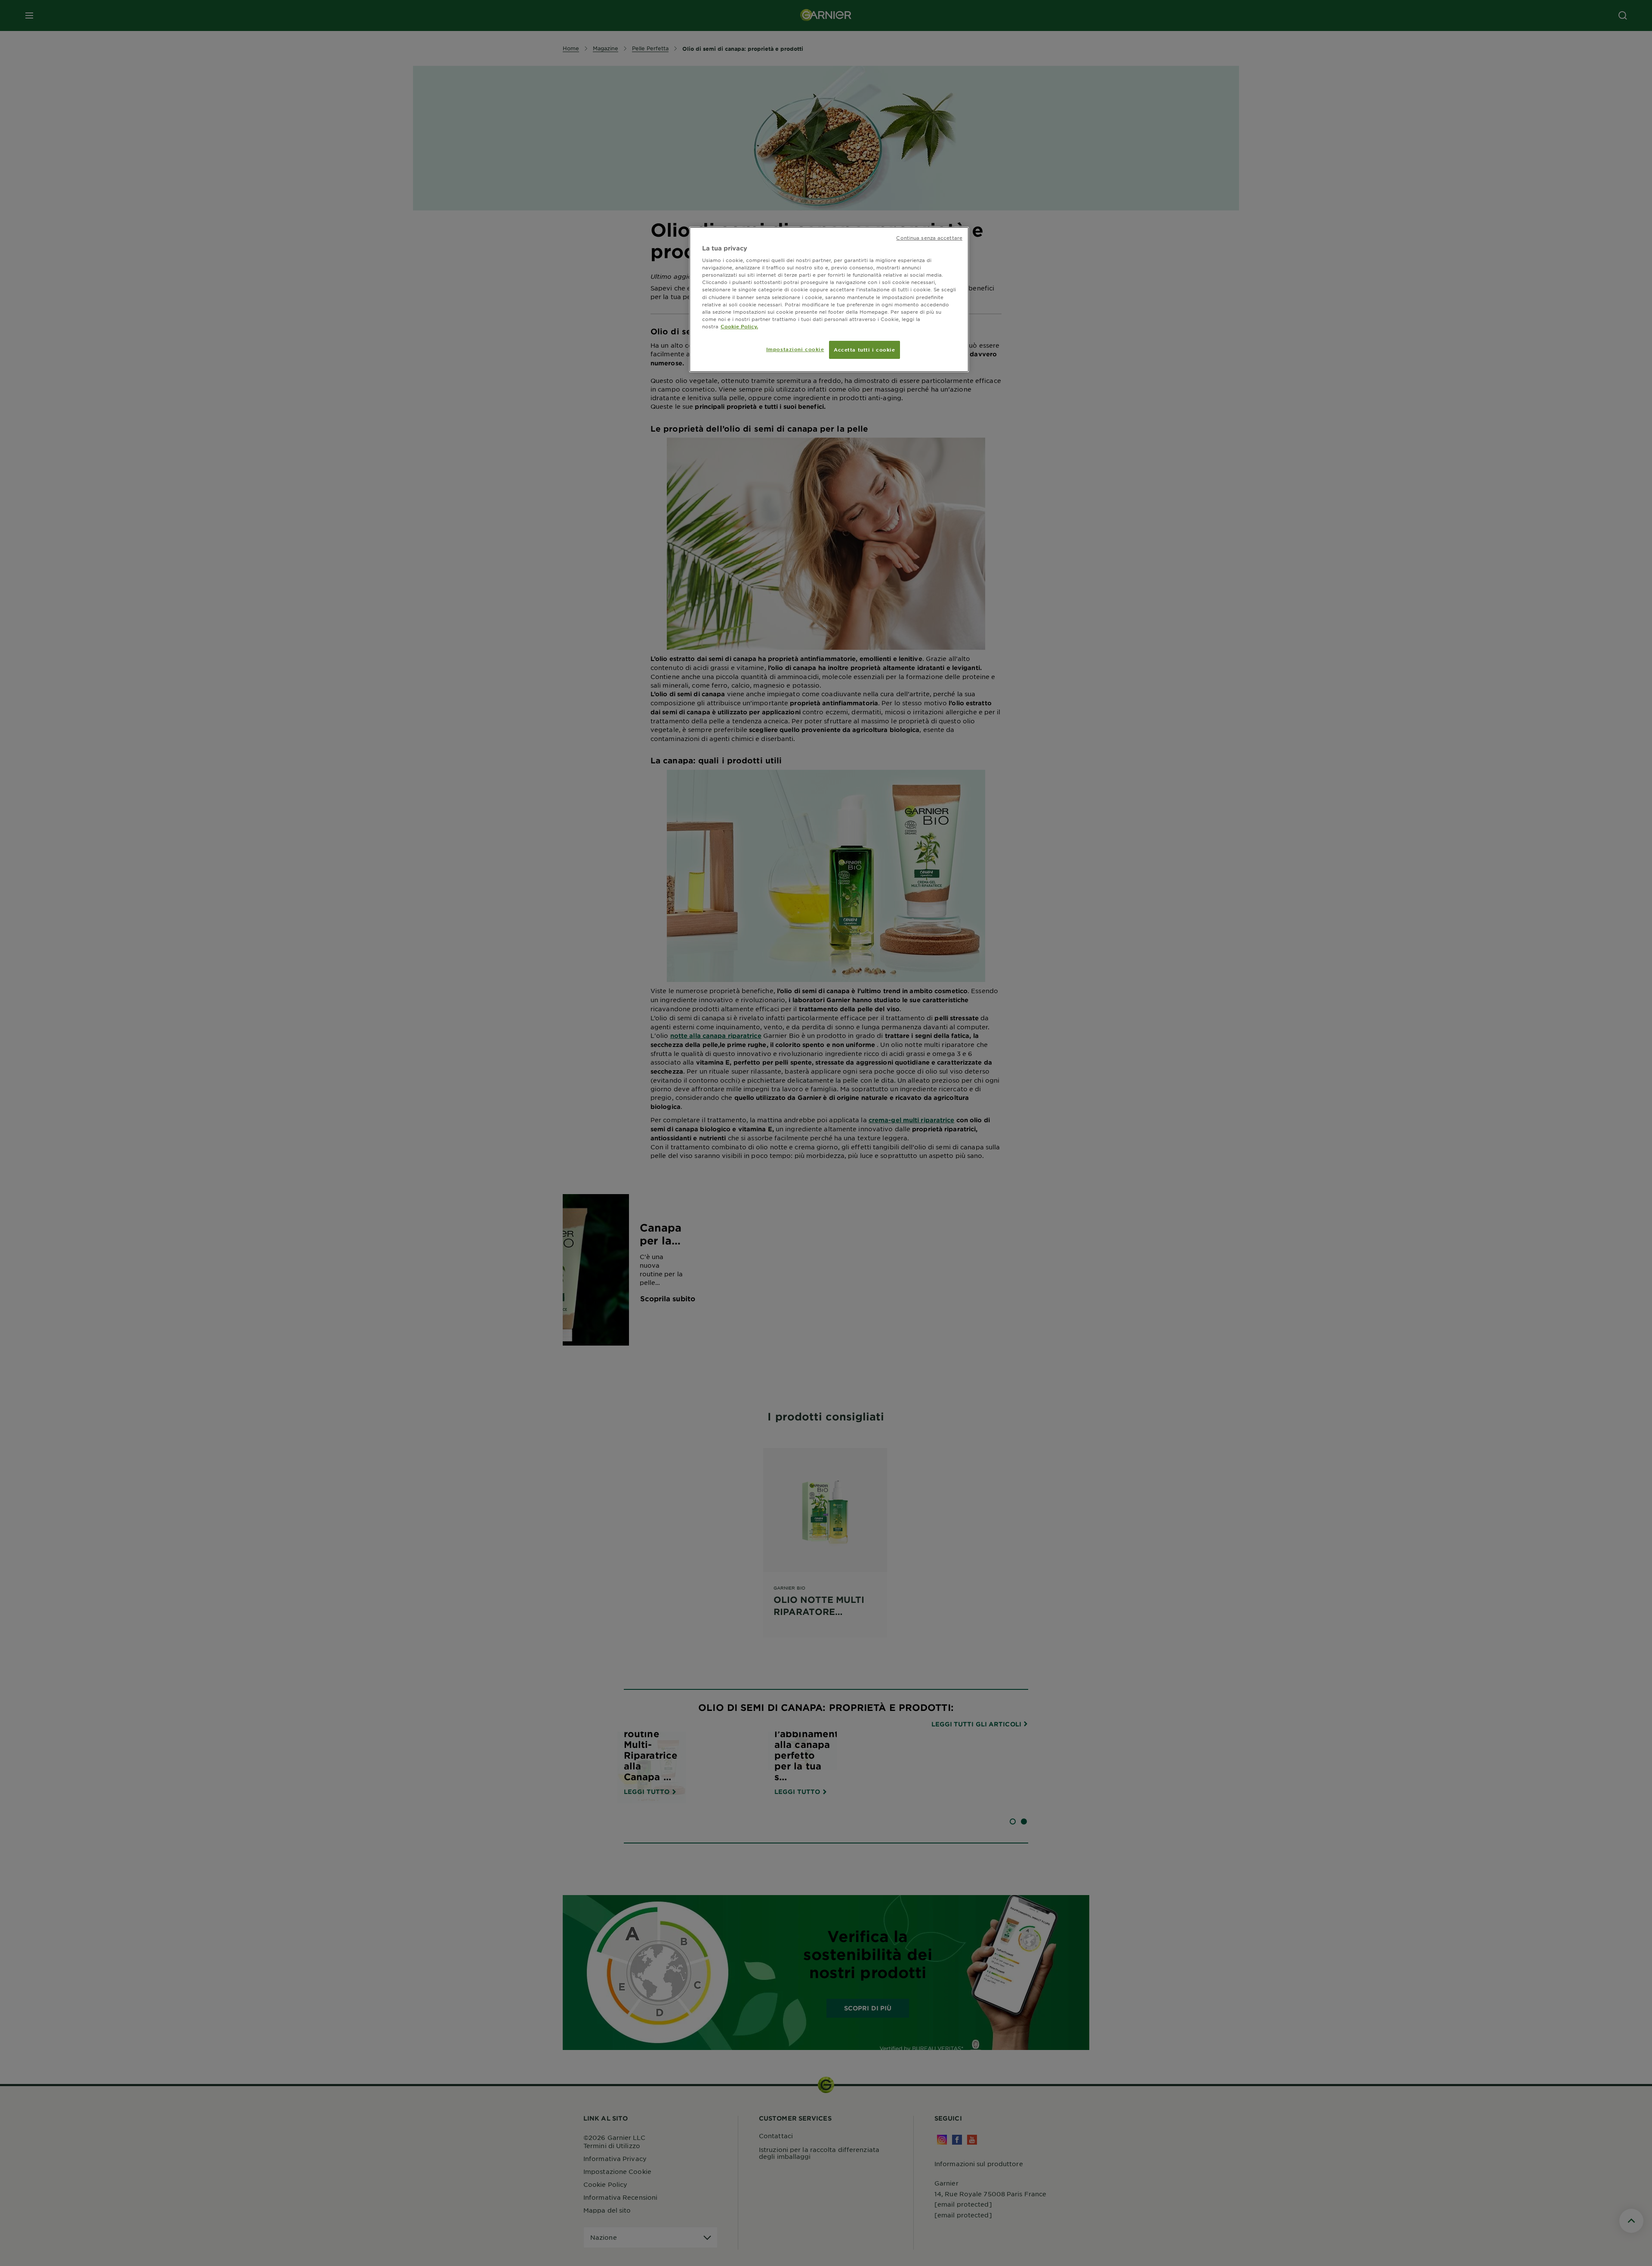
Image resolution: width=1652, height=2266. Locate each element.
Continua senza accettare (929, 238)
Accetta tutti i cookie (865, 349)
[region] (829, 299)
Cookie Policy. (739, 326)
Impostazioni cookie (795, 349)
